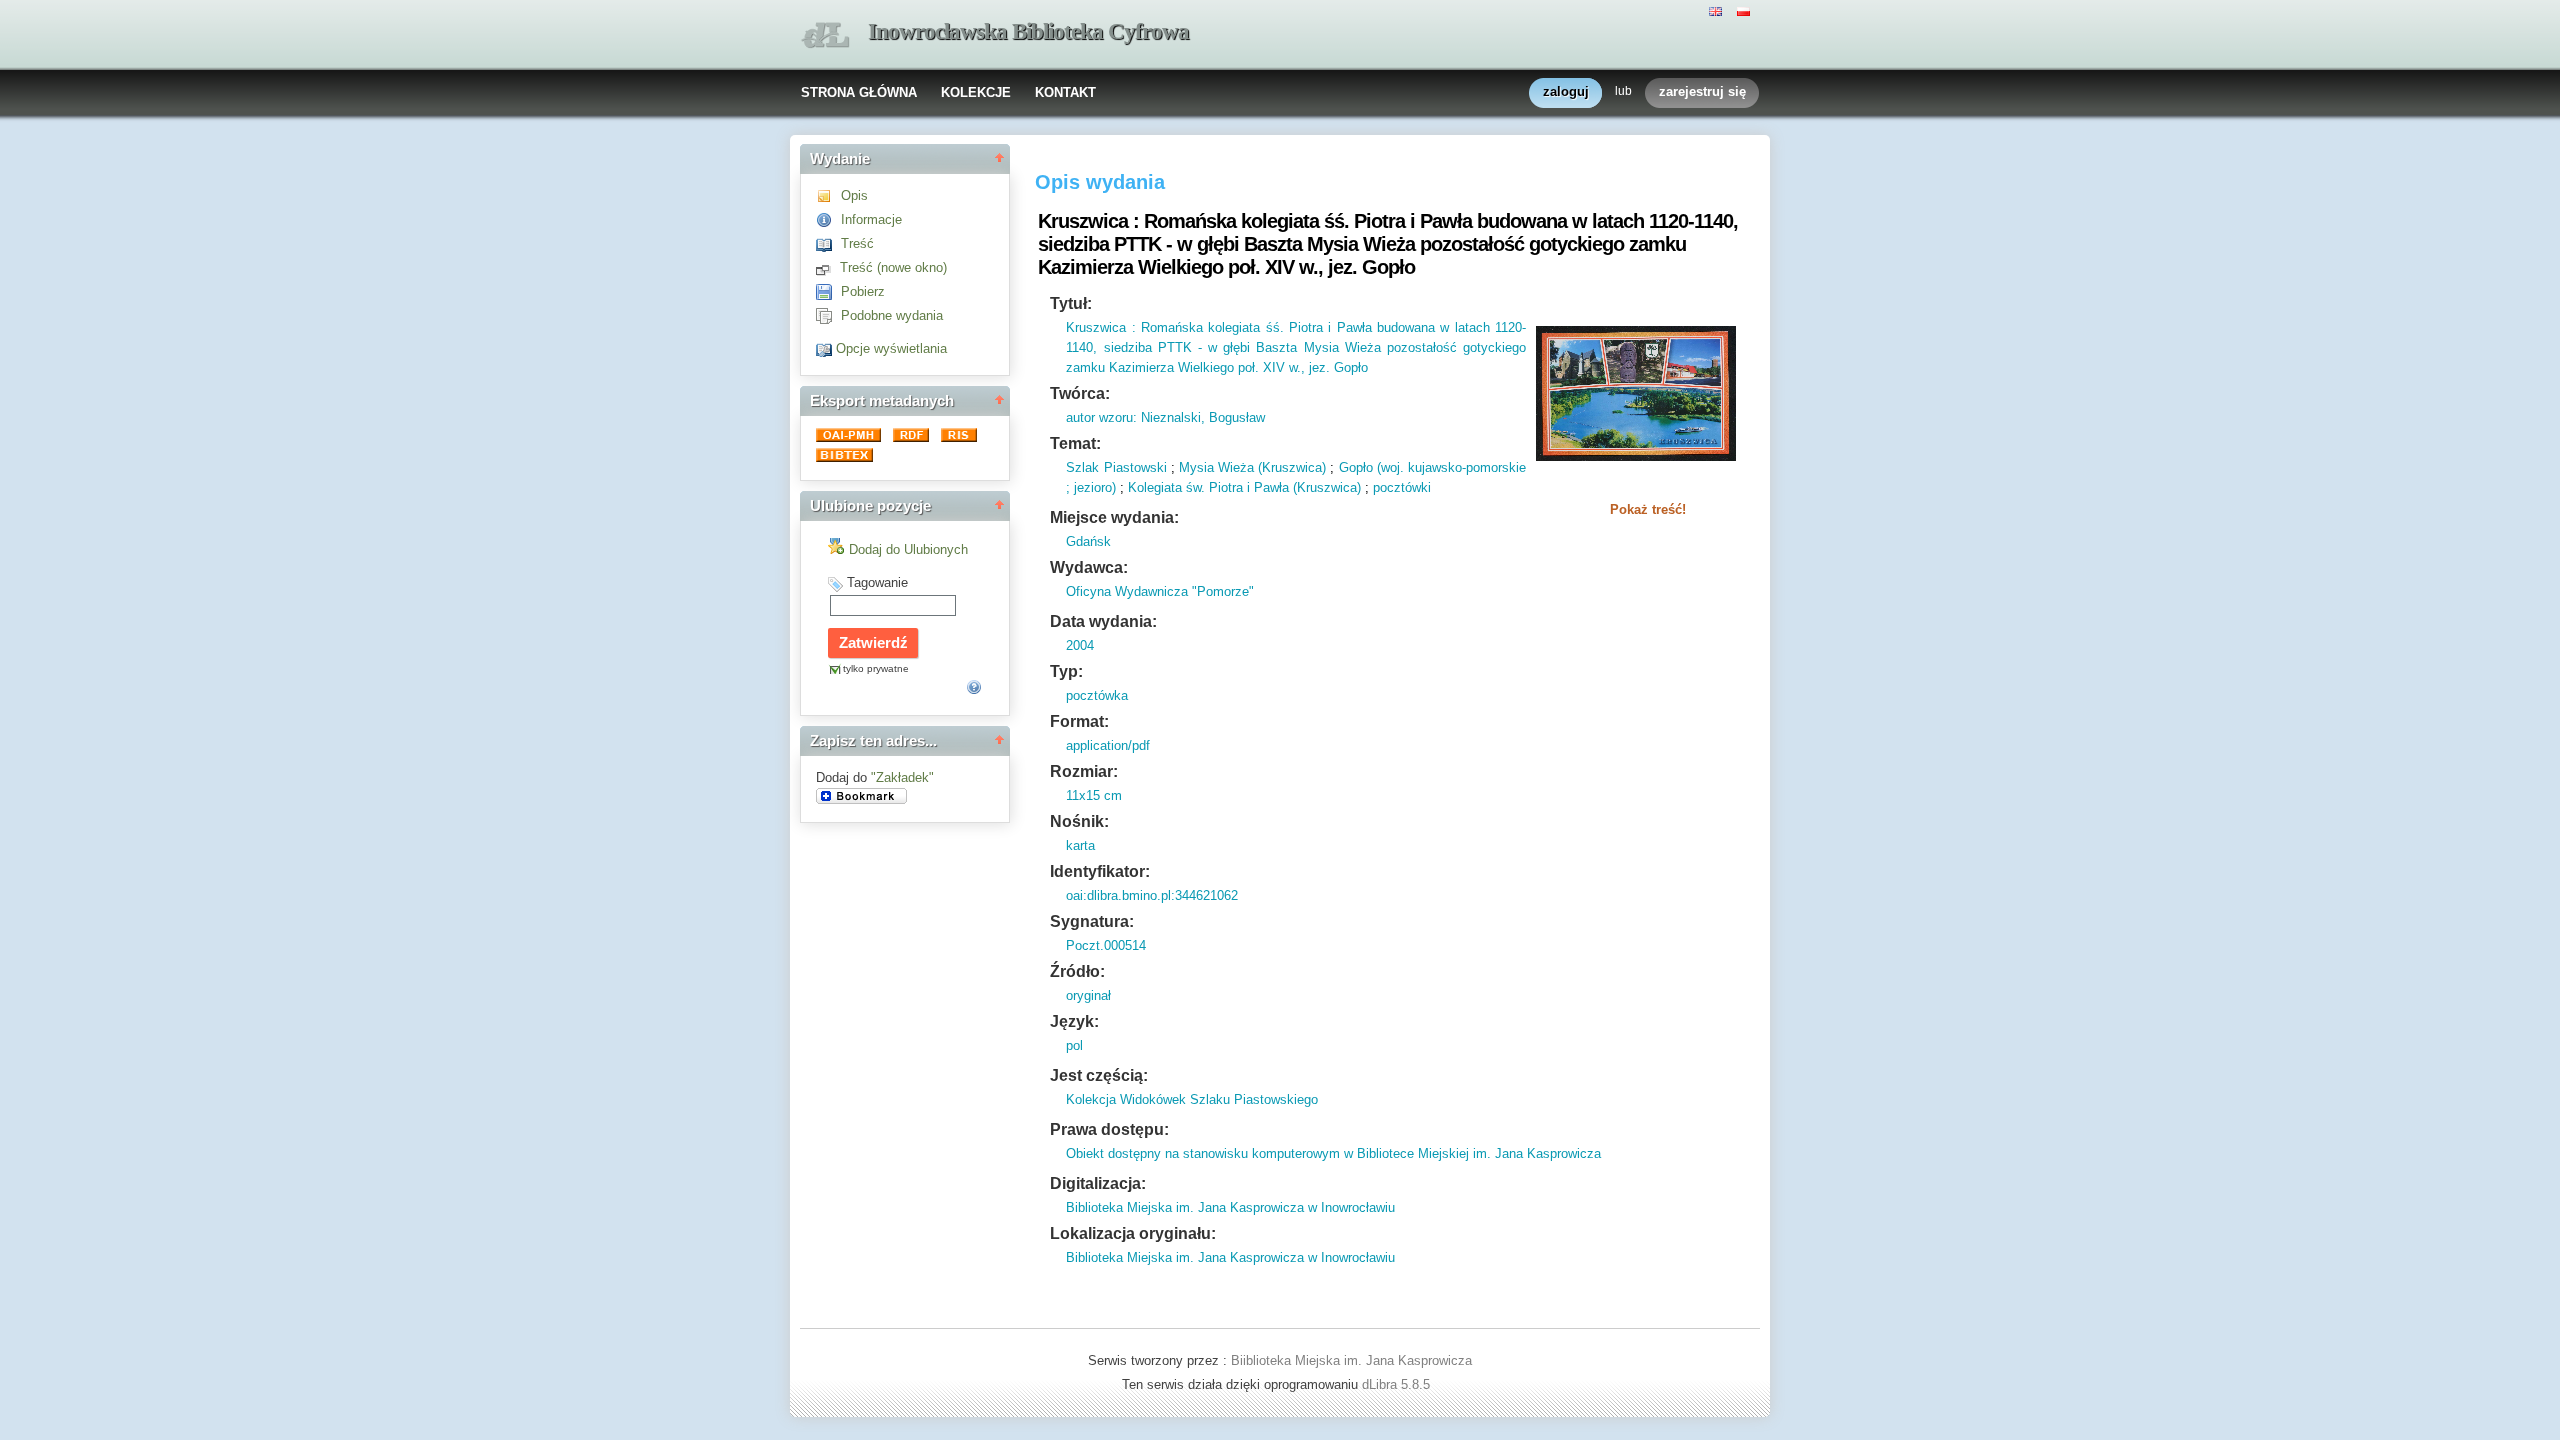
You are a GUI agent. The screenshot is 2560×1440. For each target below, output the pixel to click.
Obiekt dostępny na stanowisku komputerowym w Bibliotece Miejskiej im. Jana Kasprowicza (1333, 1153)
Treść (857, 243)
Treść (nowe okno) (893, 267)
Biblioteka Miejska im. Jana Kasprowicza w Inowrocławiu (1230, 1207)
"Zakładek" (902, 777)
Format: (1079, 721)
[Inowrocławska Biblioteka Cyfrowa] (825, 35)
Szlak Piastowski (1116, 467)
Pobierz (863, 291)
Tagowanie (877, 582)
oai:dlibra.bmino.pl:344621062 (1152, 895)
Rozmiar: (1084, 771)
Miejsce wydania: (1114, 517)
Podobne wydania (892, 315)
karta (1080, 845)
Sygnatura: (1092, 921)
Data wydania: (1103, 621)
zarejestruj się (1702, 91)
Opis (854, 195)
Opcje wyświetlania (891, 348)
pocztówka (1097, 695)
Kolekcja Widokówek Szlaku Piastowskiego (1192, 1099)
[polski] (1746, 10)
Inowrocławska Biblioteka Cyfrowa (1028, 31)
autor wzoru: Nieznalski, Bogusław (1165, 417)
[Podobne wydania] (828, 315)
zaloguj (1566, 91)
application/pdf (1108, 745)
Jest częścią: (1099, 1075)
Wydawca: (1089, 567)
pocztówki (1402, 487)
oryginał (1088, 995)
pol (1074, 1045)
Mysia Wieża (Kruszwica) (1252, 467)
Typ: (1066, 671)
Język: (1074, 1021)
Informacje (871, 219)
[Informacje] (828, 219)
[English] (1718, 10)
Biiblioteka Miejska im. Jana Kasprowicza (1351, 1360)
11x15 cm (1094, 795)
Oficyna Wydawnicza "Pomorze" (1160, 591)
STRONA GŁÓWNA (859, 92)
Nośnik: (1079, 821)
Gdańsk (1088, 541)
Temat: (1075, 443)
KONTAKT (1065, 92)
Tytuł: (1071, 303)
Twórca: (1080, 393)
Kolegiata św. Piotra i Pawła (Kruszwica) (1244, 487)
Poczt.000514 (1106, 945)
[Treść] (828, 243)
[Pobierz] (828, 291)
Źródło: (1077, 971)
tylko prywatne (876, 668)
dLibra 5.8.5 (1398, 1384)
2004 (1080, 645)
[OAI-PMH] (850, 437)
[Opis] (828, 195)
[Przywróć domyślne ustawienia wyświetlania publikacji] (826, 348)
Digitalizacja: (1098, 1183)
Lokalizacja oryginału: (1133, 1233)
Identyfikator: (1100, 871)
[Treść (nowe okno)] (828, 267)
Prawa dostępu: (1109, 1129)
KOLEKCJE (976, 92)
